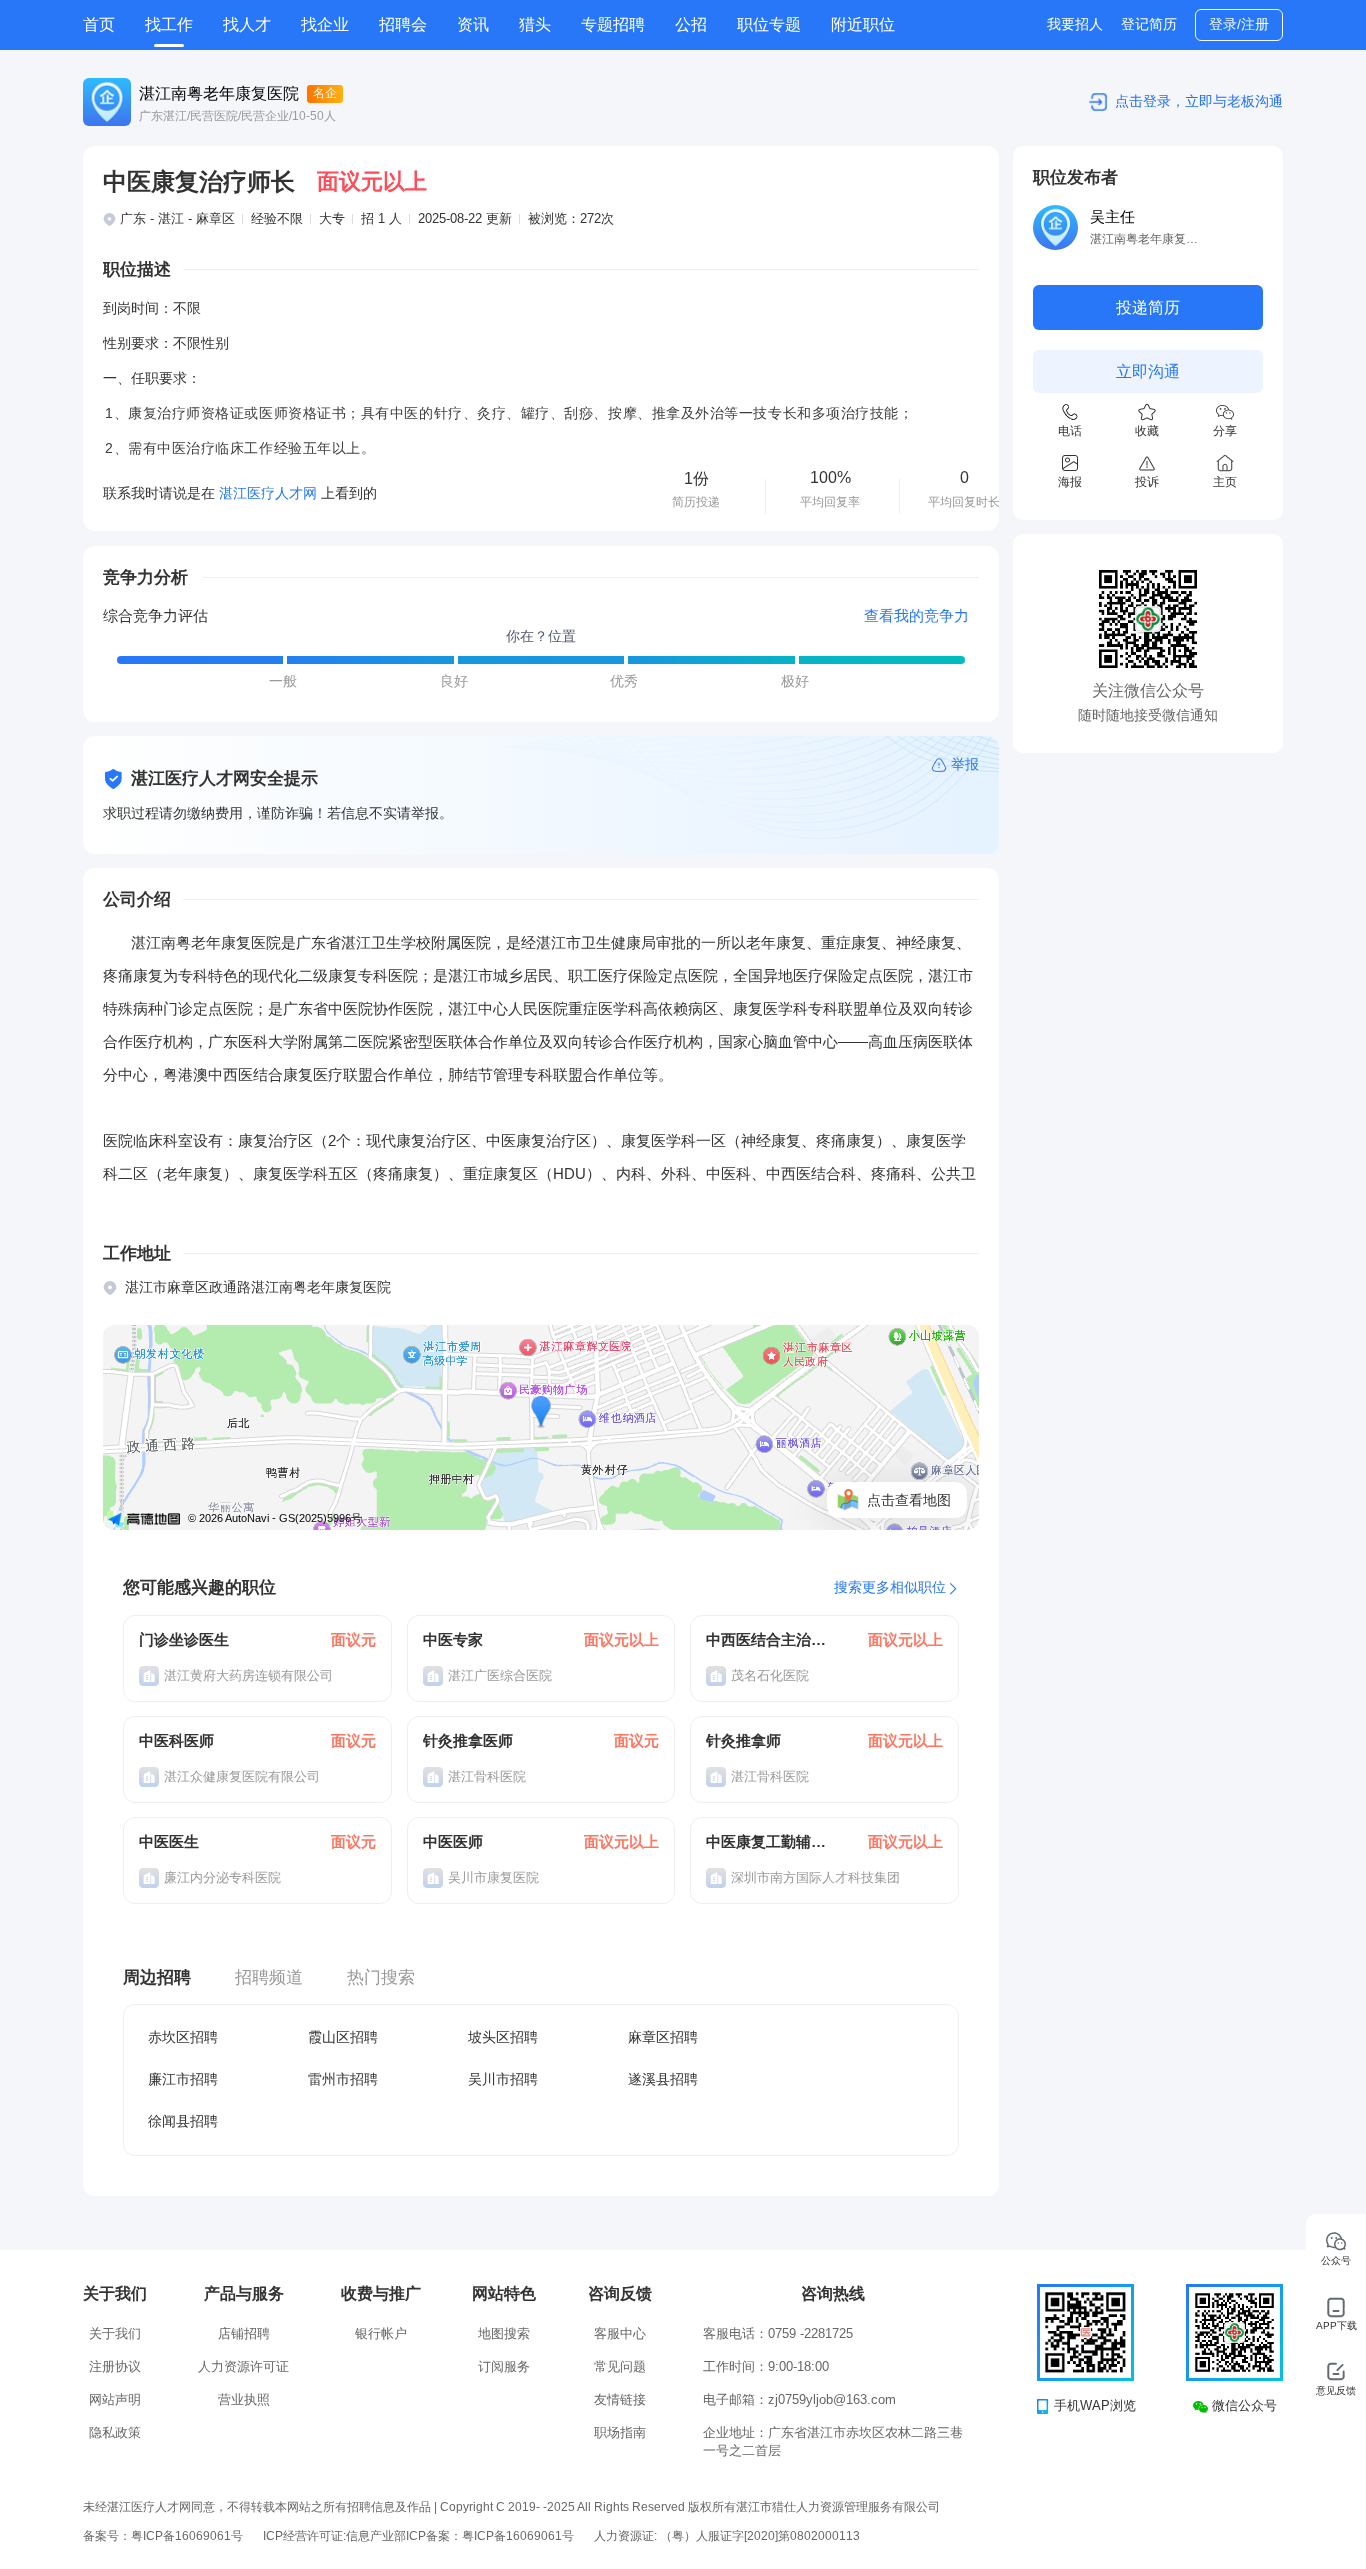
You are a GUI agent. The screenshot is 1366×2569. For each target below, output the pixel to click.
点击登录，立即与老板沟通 (1199, 101)
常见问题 (620, 2366)
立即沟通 (1148, 371)
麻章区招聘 (663, 2037)
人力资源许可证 (243, 2366)
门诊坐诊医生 (184, 1639)
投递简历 (1148, 307)
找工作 (169, 24)
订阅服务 (504, 2366)
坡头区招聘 (503, 2037)
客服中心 (620, 2333)
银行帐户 (381, 2333)
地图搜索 (504, 2333)
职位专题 (769, 24)
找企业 (325, 24)
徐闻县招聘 (183, 2121)
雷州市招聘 (343, 2079)
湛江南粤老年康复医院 (219, 93)
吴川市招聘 (503, 2079)
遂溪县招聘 (663, 2079)
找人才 (247, 24)
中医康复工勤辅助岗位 (767, 1841)
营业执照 (244, 2399)
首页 (99, 24)
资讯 (473, 24)
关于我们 (115, 2333)
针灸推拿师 (743, 1740)
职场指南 (620, 2432)
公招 (691, 24)
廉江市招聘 (183, 2079)
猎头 (535, 24)
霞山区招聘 (343, 2037)
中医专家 (453, 1639)
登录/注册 (1239, 24)
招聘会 (403, 24)
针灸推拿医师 (468, 1740)
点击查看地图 (909, 1500)
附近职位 (863, 24)
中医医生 (169, 1841)
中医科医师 (176, 1740)
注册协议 (115, 2366)
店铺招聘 (244, 2333)
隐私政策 (115, 2432)
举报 (965, 764)
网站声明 (115, 2399)
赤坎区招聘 (183, 2037)
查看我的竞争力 (916, 615)
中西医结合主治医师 (767, 1639)
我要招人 (1075, 24)
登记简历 (1149, 24)
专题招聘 (613, 24)
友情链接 (620, 2399)
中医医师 (453, 1841)
